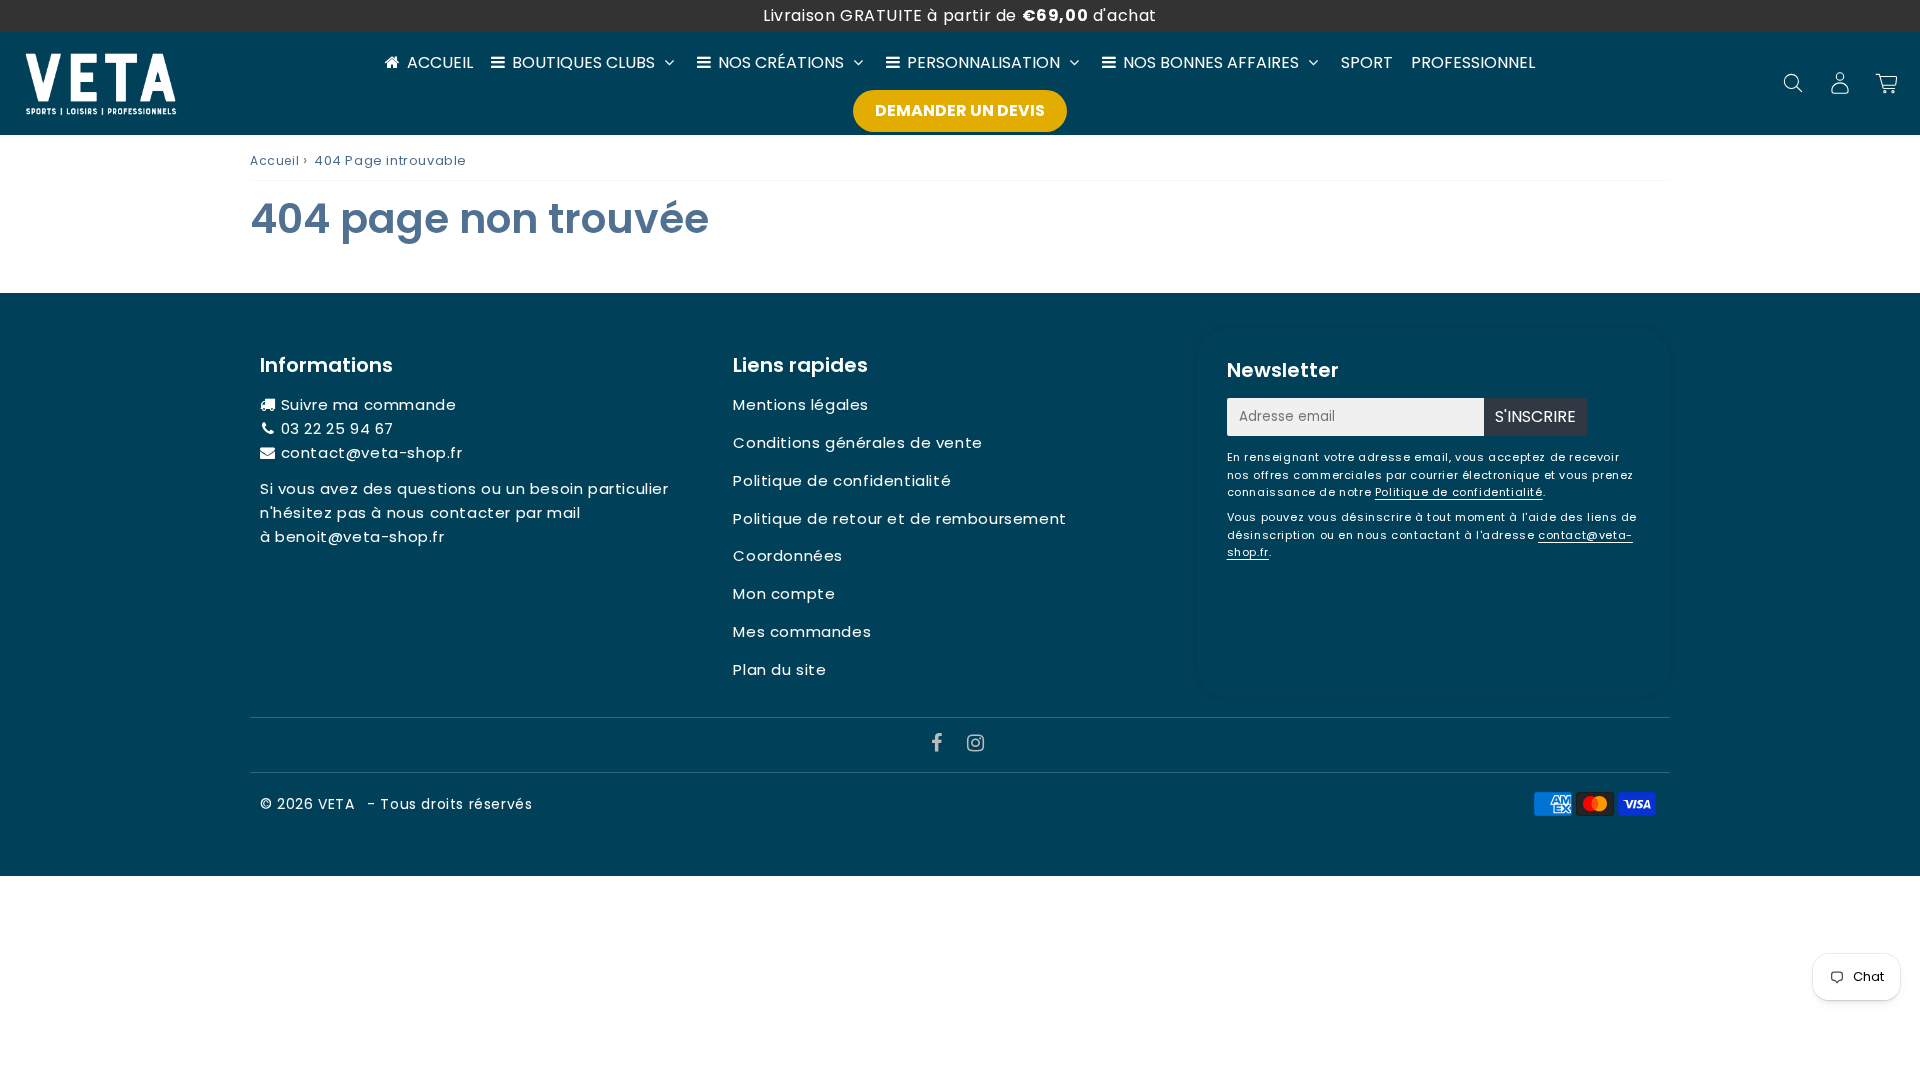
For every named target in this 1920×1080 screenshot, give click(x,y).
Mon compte (784, 593)
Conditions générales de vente (857, 442)
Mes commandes (802, 631)
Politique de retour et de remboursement (899, 518)
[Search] (1792, 83)
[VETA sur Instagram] (976, 744)
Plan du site (779, 669)
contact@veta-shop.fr (372, 452)
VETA (338, 804)
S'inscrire (1535, 416)
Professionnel (1473, 62)
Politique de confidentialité (842, 480)
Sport (1367, 62)
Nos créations (781, 62)
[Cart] (1886, 83)
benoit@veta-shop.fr (359, 536)
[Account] (1839, 83)
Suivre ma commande (369, 404)
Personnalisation (983, 62)
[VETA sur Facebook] (939, 744)
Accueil (440, 62)
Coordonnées (788, 555)
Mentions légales (801, 404)
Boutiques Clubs (583, 62)
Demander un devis (960, 110)
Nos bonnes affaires (1211, 62)
